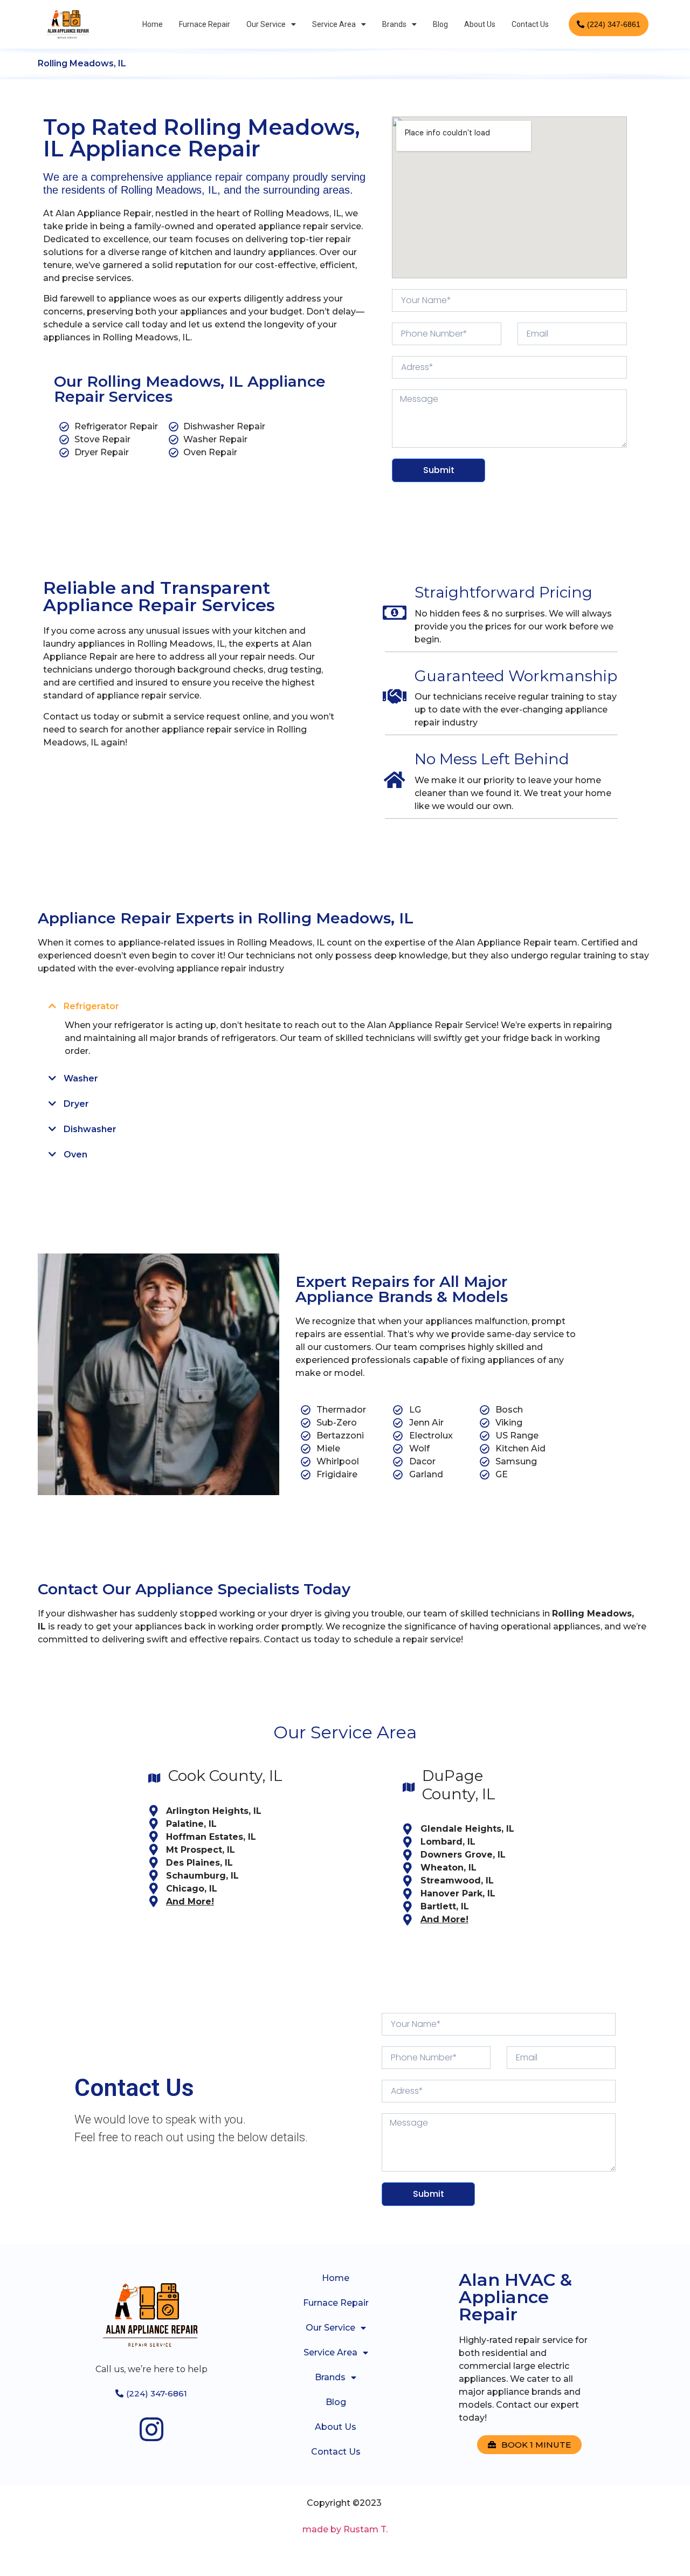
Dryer (76, 1104)
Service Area (334, 24)
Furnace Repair (205, 24)
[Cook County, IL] (155, 1778)
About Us (480, 24)
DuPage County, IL (459, 1785)
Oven (75, 1155)
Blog (440, 24)
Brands (394, 24)
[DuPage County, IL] (409, 1787)
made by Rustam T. (345, 2529)
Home (153, 24)
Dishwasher (90, 1129)
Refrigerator (91, 1006)
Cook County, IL (225, 1776)
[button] (345, 1006)
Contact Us (530, 24)
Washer (81, 1078)
